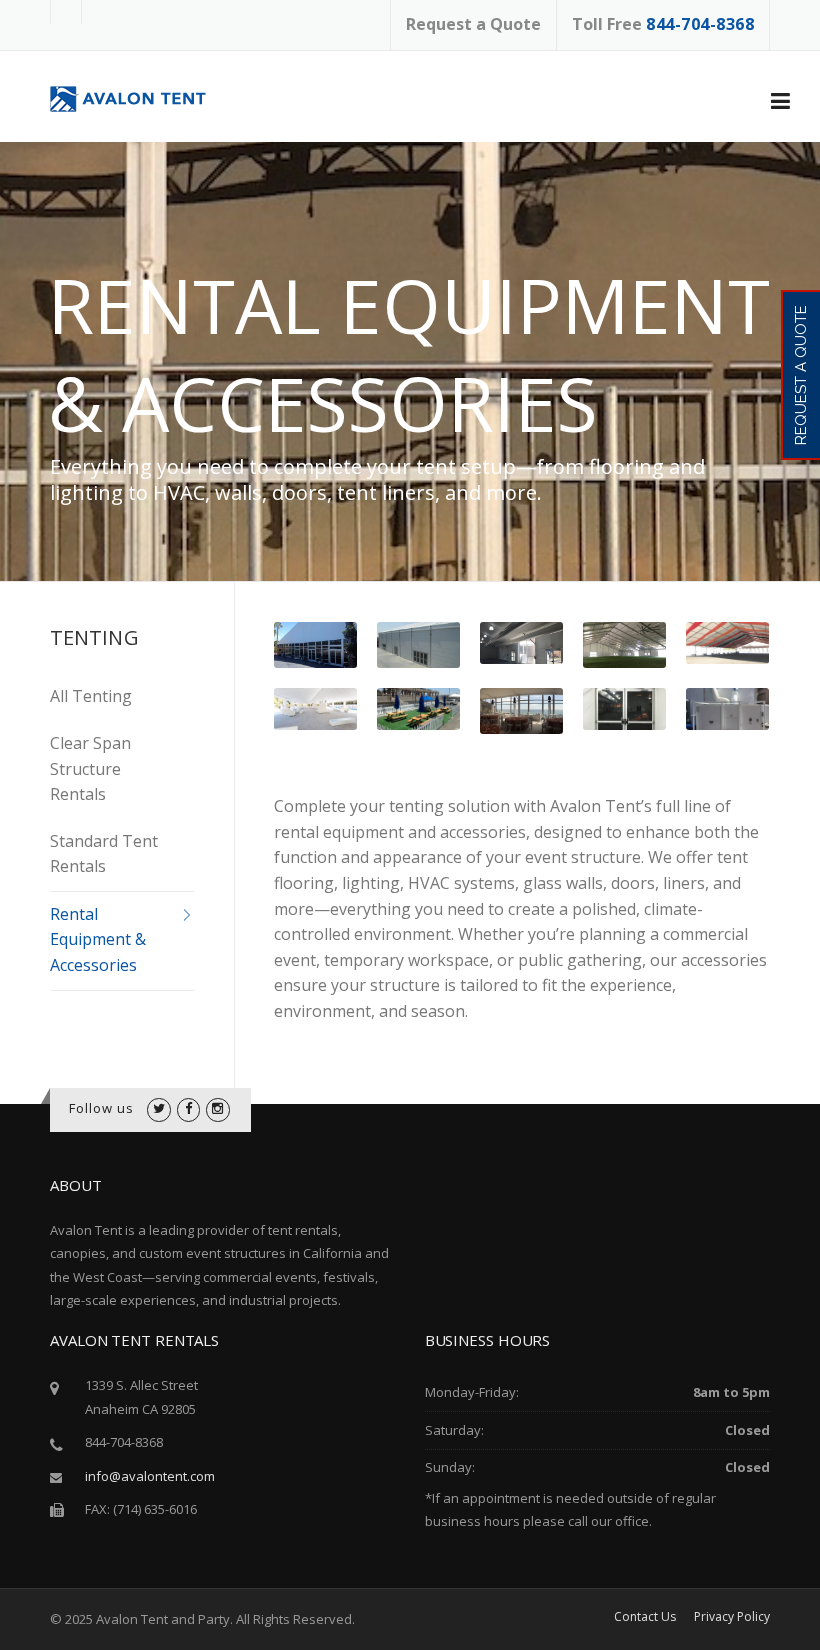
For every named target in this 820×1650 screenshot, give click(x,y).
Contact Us (645, 1617)
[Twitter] (158, 1108)
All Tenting (91, 696)
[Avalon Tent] (140, 98)
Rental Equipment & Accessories (98, 939)
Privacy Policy (732, 1617)
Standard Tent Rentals (104, 854)
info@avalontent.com (150, 1476)
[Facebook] (188, 1108)
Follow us (102, 1108)
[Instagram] (217, 1108)
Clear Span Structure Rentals (90, 768)
